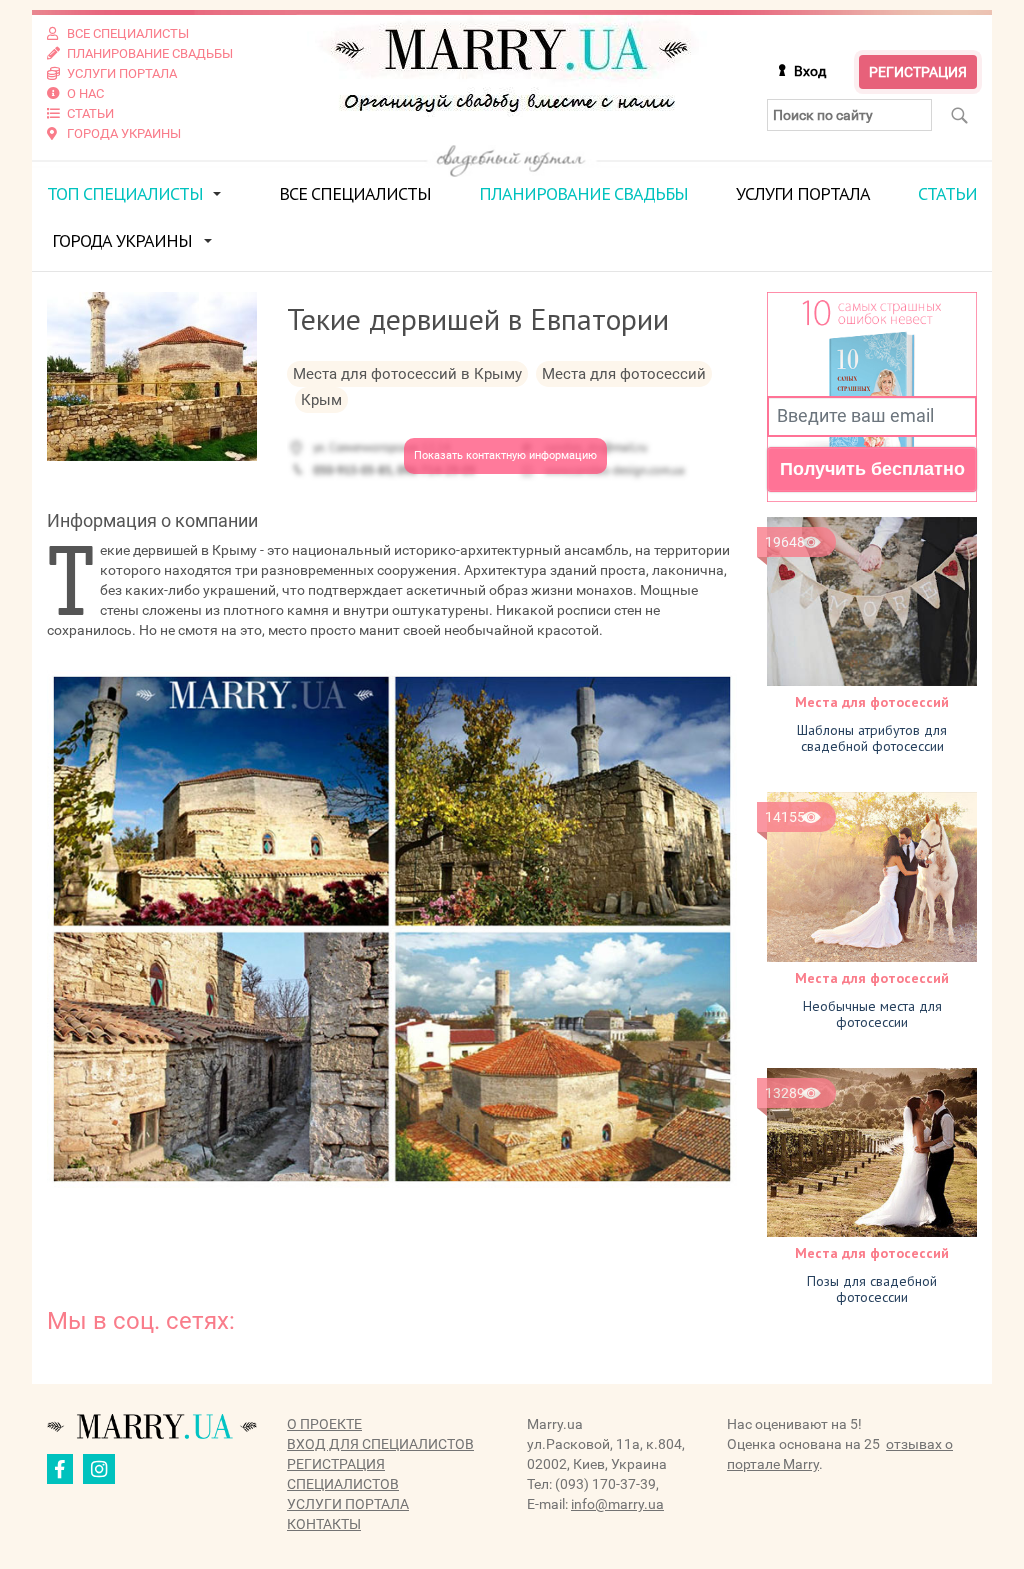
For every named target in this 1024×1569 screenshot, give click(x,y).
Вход (810, 71)
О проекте (324, 1424)
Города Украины (122, 240)
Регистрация (918, 72)
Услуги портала (803, 193)
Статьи (947, 193)
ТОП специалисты (125, 193)
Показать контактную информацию (505, 455)
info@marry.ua (617, 1504)
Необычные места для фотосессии (872, 1014)
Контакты (324, 1524)
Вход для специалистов (380, 1444)
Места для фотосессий (872, 702)
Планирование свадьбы (583, 193)
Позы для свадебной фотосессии (872, 1289)
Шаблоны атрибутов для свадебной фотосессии (872, 738)
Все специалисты (355, 193)
